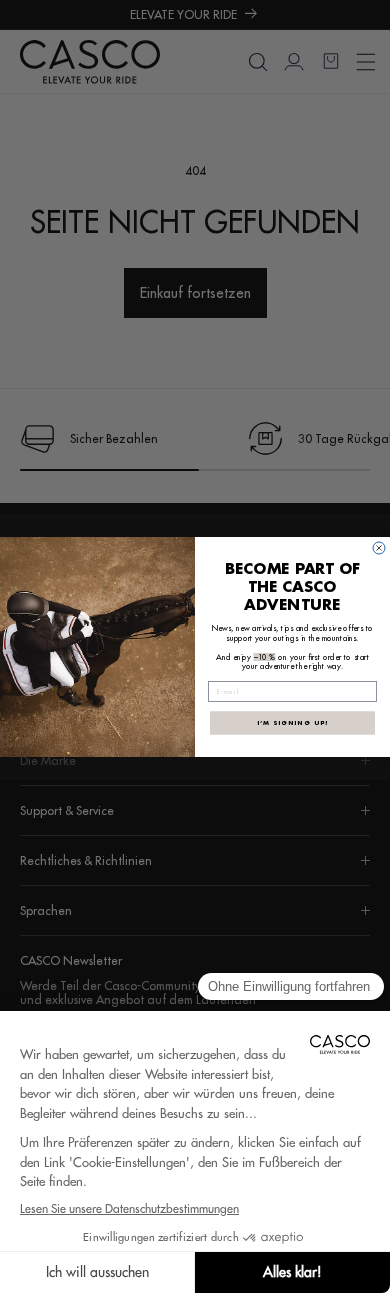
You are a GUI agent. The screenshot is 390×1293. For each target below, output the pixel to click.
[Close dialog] (379, 548)
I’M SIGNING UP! (293, 722)
